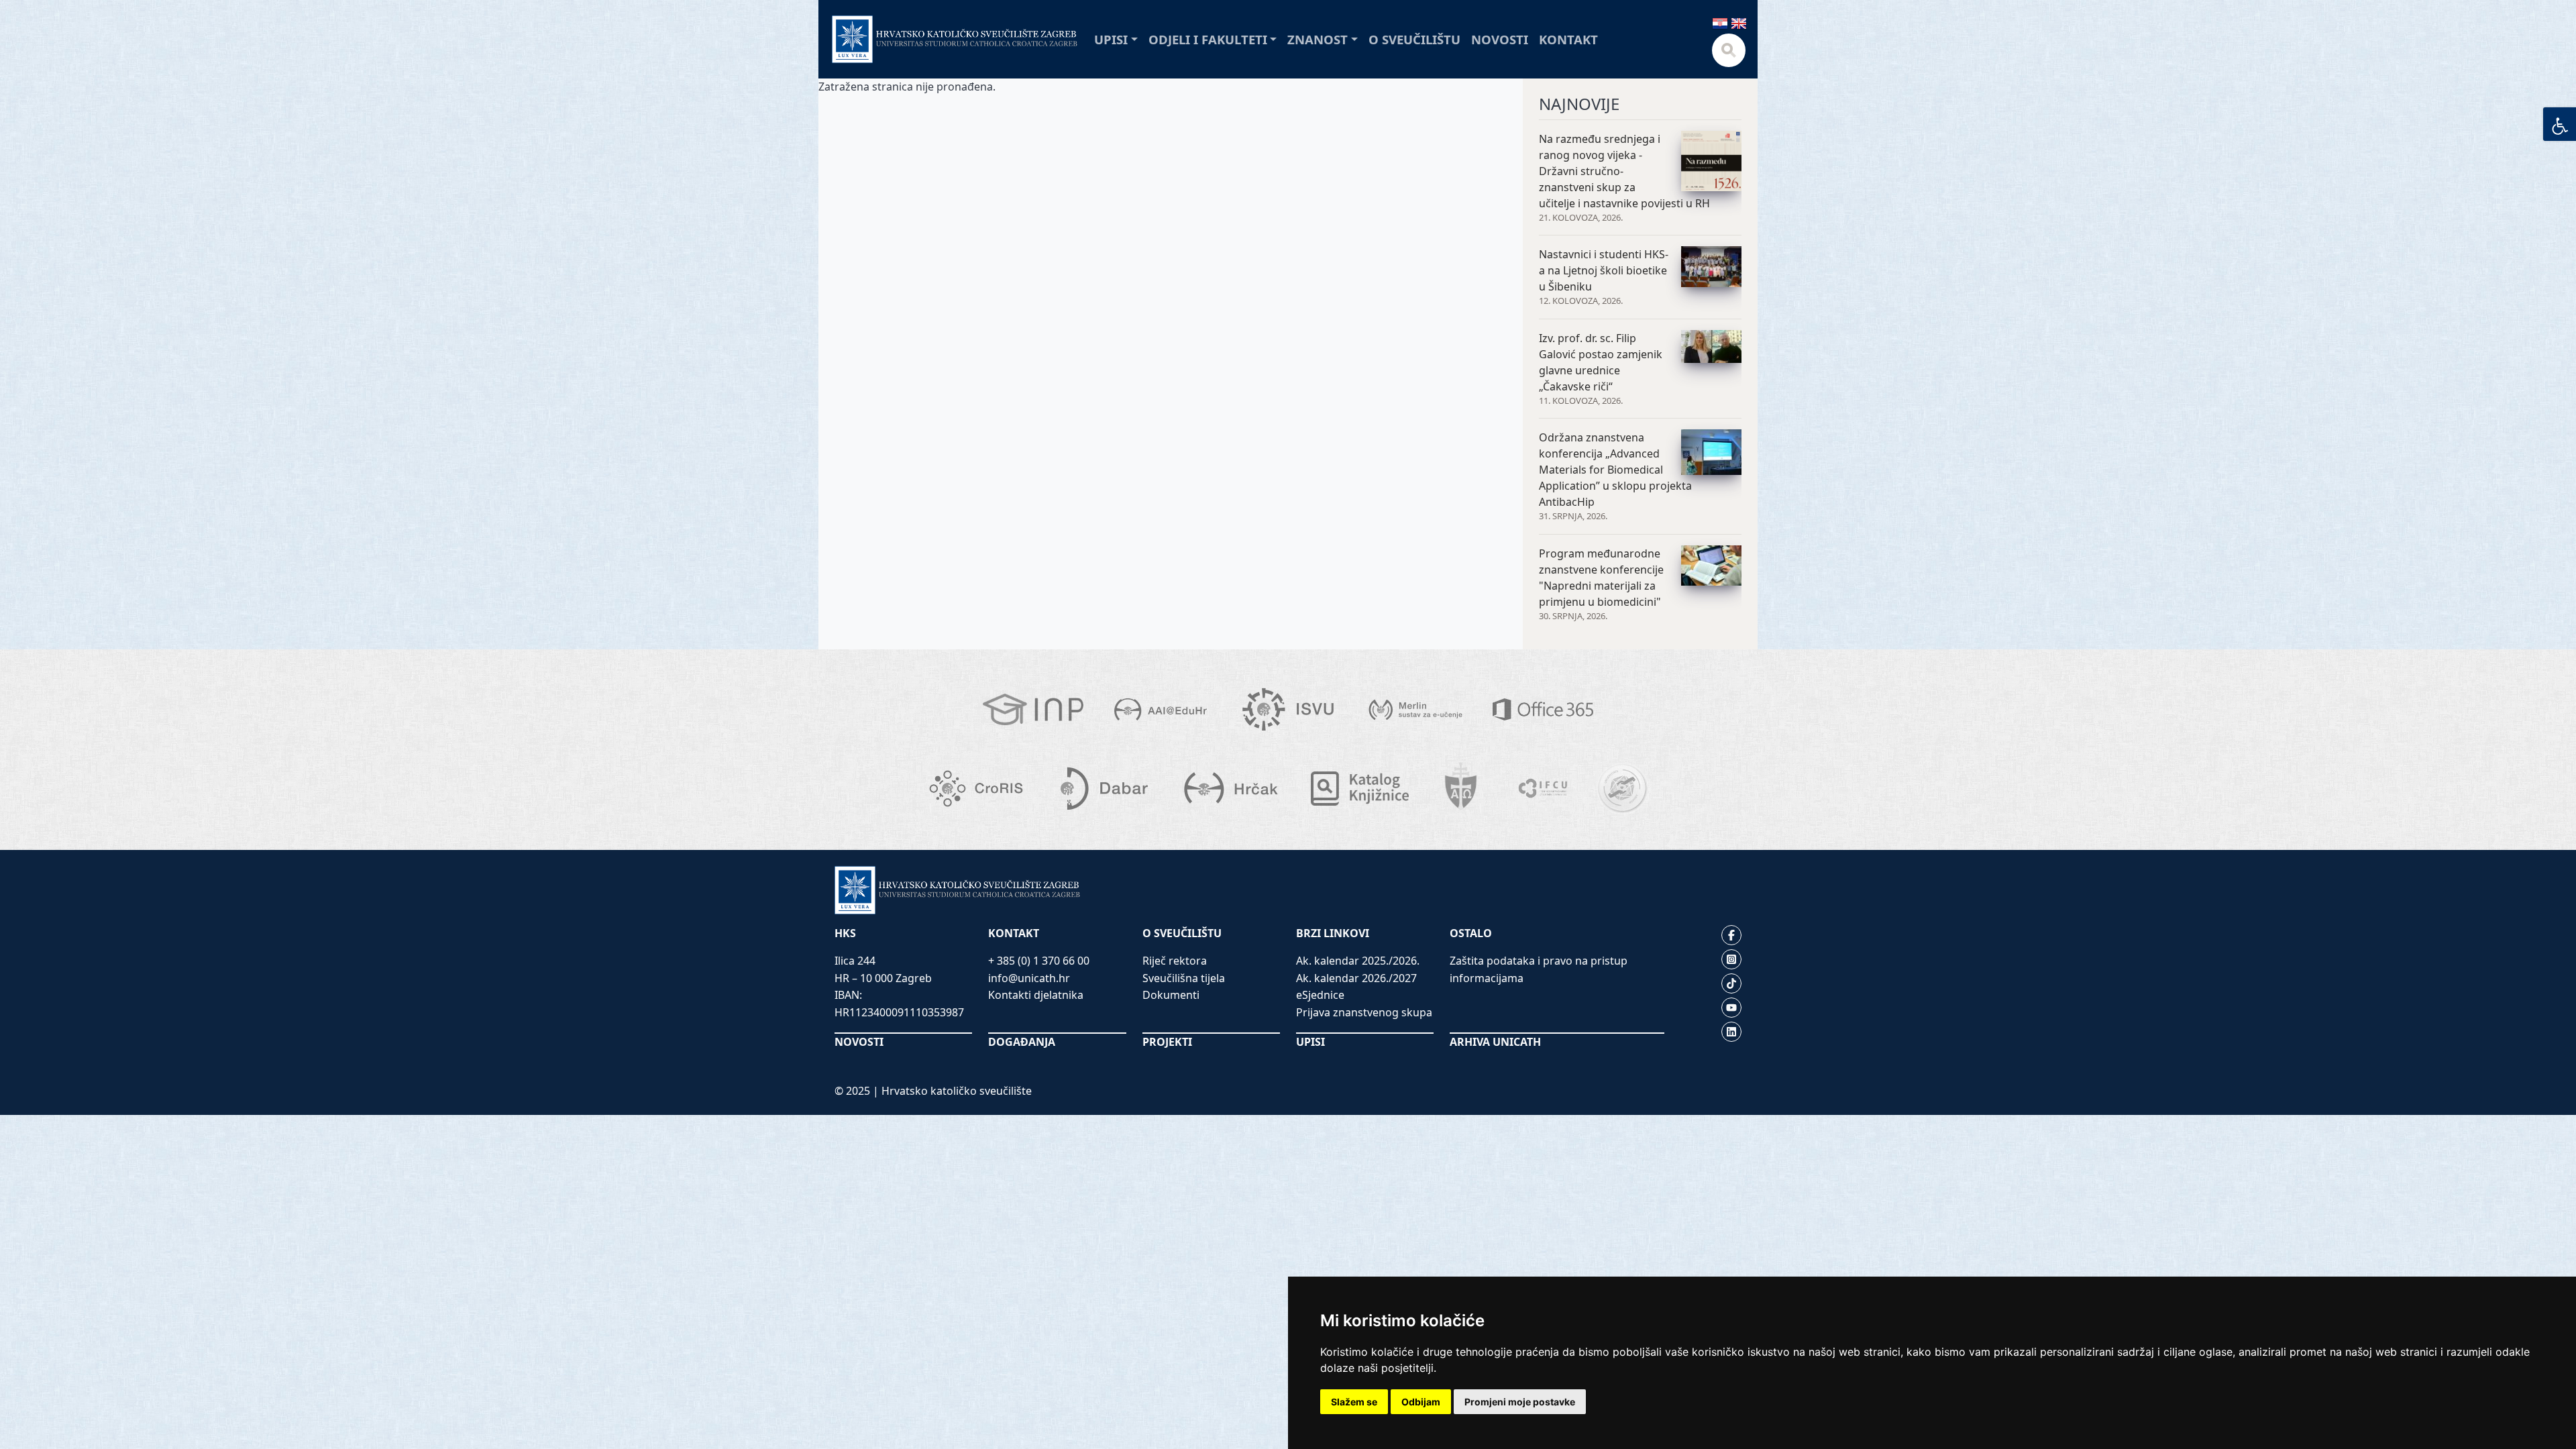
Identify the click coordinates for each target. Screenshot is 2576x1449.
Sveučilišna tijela (1184, 978)
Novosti (1500, 39)
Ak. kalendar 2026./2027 (1356, 978)
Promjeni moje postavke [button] (1520, 1402)
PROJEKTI (1167, 1042)
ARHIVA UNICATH (1495, 1042)
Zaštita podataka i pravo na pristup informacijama (1539, 969)
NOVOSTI (859, 1042)
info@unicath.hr (1029, 978)
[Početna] (955, 39)
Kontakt (1568, 39)
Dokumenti (1171, 995)
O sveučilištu (1414, 39)
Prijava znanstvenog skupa (1364, 1012)
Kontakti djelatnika (1036, 995)
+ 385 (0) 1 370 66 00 (1039, 961)
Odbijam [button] (1421, 1402)
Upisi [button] (1111, 39)
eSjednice (1320, 995)
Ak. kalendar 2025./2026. (1358, 961)
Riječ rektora (1175, 961)
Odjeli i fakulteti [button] (1208, 39)
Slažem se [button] (1354, 1402)
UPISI (1310, 1042)
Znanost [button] (1318, 39)
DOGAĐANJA (1022, 1042)
